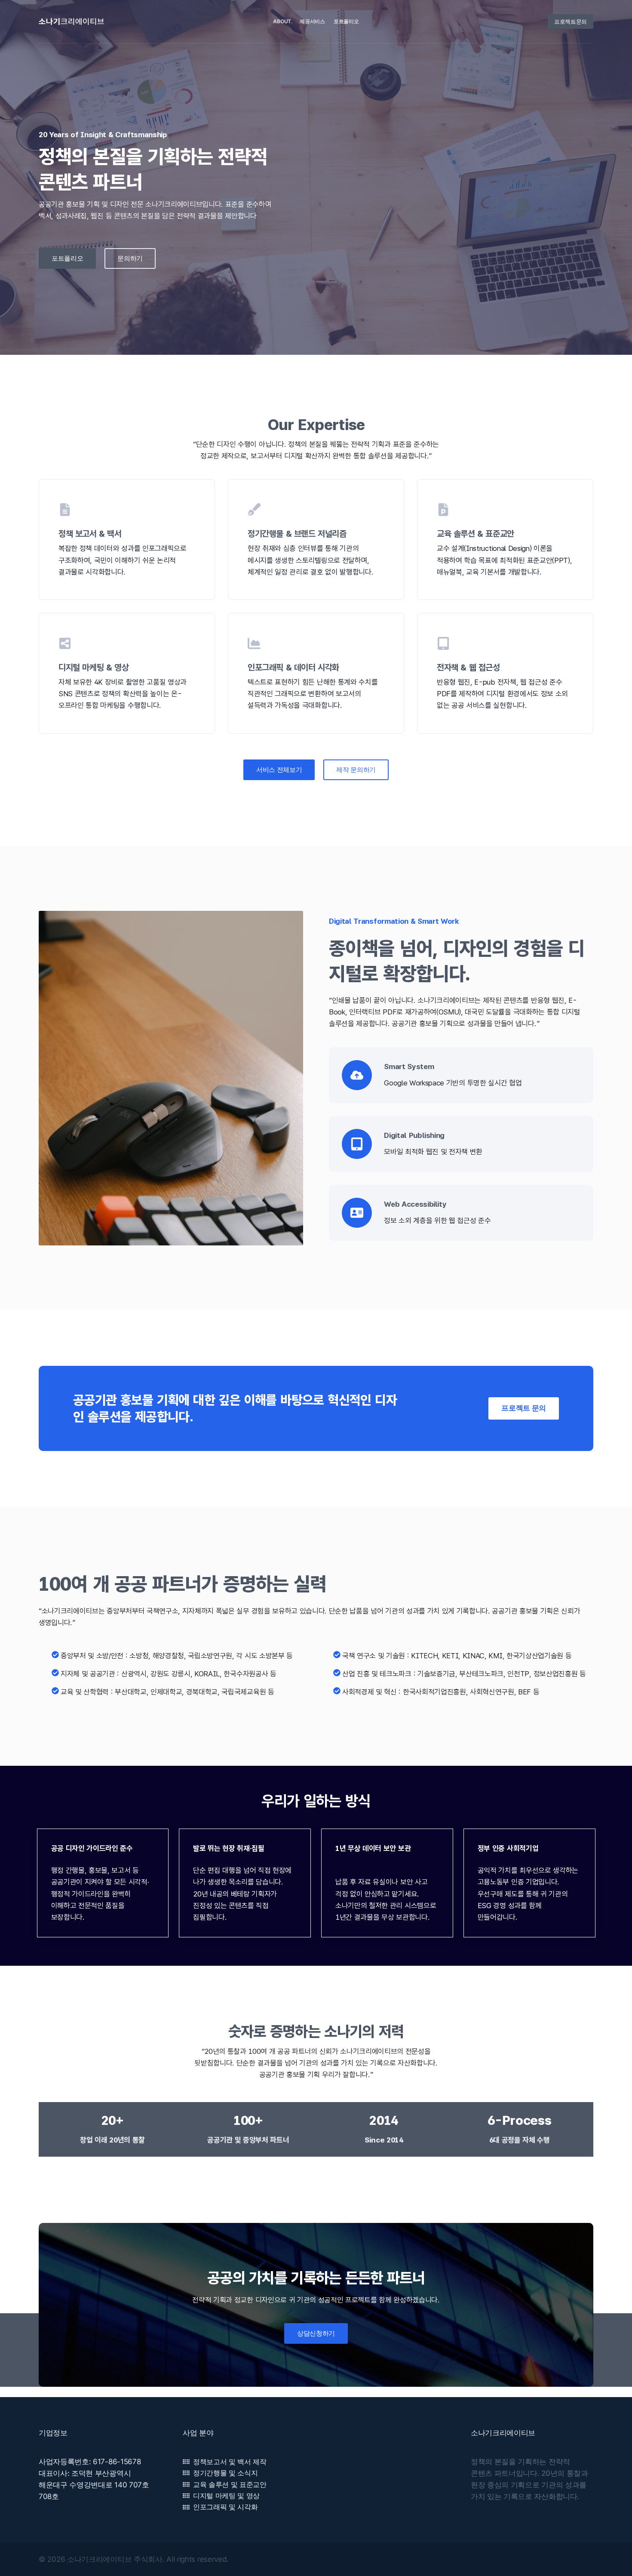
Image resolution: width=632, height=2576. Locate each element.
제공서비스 (312, 21)
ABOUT (282, 21)
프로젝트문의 (571, 22)
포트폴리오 (346, 21)
